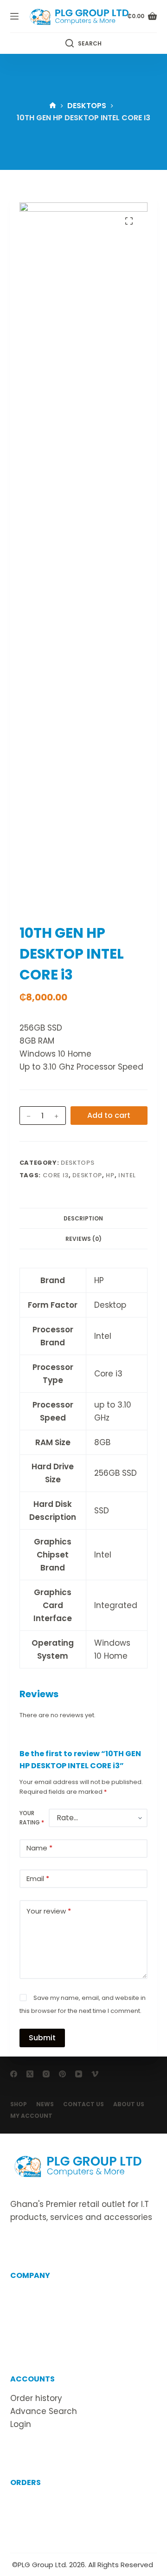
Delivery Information (51, 2502)
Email (38, 1878)
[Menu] (14, 16)
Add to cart (109, 1115)
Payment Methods (47, 2528)
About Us (129, 2104)
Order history (36, 2398)
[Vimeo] (95, 2074)
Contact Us (83, 2104)
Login (21, 2424)
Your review (49, 1911)
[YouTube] (79, 2074)
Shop (19, 2104)
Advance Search (44, 2411)
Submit (42, 2038)
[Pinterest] (62, 2074)
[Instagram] (46, 2074)
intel (127, 1175)
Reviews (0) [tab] (83, 1239)
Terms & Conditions (50, 2321)
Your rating (32, 1818)
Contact (27, 2308)
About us (28, 2295)
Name (39, 1848)
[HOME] (53, 106)
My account (31, 2116)
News (45, 2104)
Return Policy (36, 2515)
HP (110, 1175)
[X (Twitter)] (30, 2074)
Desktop (87, 1175)
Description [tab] (83, 1218)
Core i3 (56, 1175)
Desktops (77, 1163)
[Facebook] (14, 2074)
